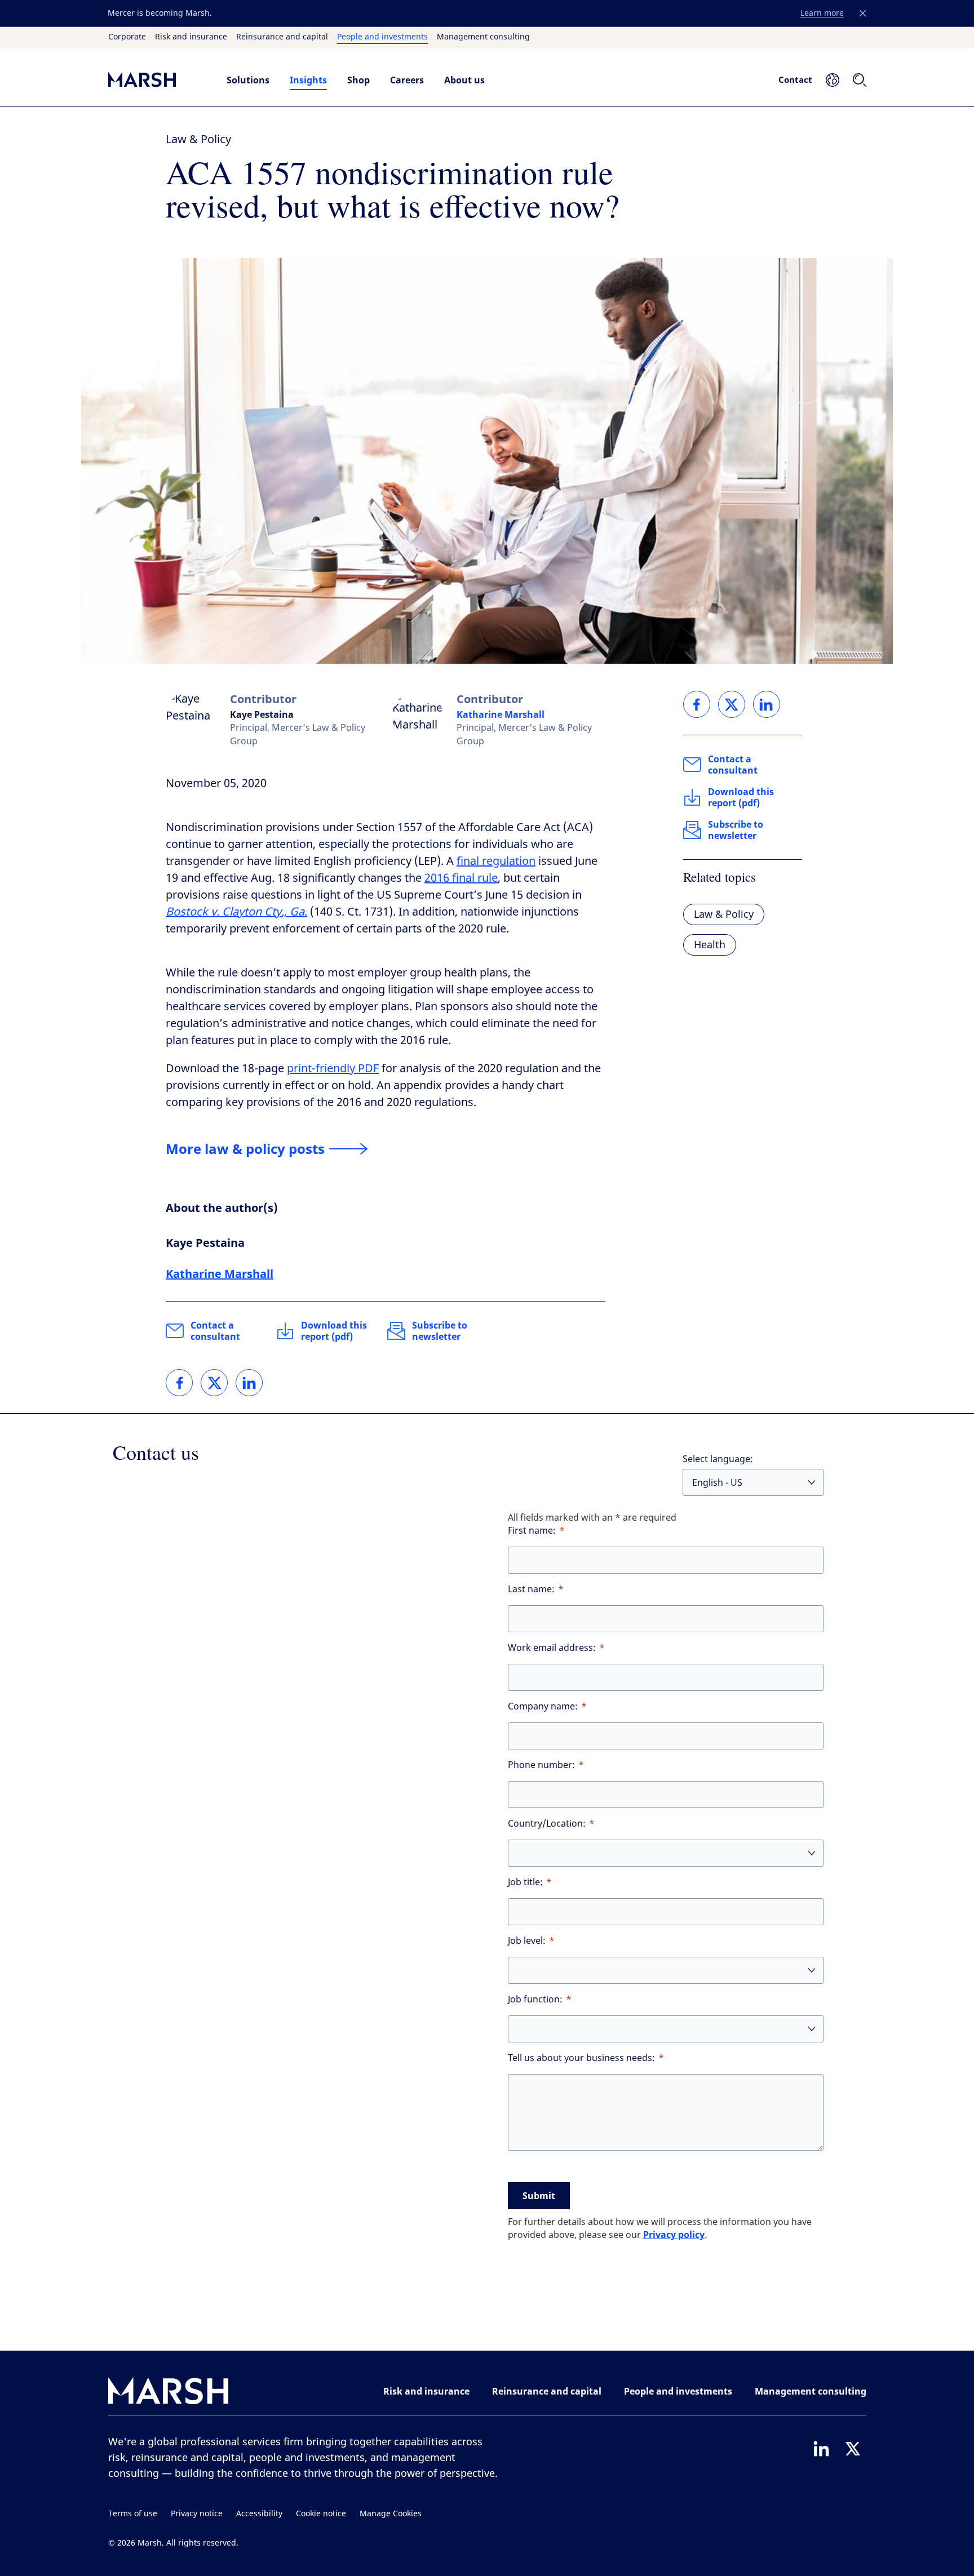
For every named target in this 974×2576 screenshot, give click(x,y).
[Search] (860, 80)
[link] (179, 1383)
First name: (532, 1531)
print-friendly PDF (333, 1069)
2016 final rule (461, 878)
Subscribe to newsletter (440, 1331)
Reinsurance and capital (282, 37)
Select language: (718, 1459)
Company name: (543, 1706)
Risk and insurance (191, 37)
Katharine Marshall (501, 714)
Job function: (535, 1999)
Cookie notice (321, 2514)
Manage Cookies (391, 2514)
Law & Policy (198, 139)
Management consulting (483, 37)
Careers (407, 80)
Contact (795, 79)
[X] (853, 2449)
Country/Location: (547, 1824)
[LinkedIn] (821, 2449)
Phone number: (541, 1765)
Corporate (127, 37)
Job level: (527, 1941)
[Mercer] (156, 80)
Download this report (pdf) (334, 1331)
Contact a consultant (215, 1331)
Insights (308, 80)
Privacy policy (674, 2235)
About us (464, 80)
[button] (863, 14)
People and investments (382, 37)
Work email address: (552, 1648)
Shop (358, 80)
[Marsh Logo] (169, 2393)
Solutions (248, 80)
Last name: (531, 1589)
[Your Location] (833, 80)
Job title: (525, 1882)
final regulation (496, 861)
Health (710, 945)
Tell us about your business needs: (581, 2058)
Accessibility (259, 2514)
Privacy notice (197, 2514)
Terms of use (133, 2514)
